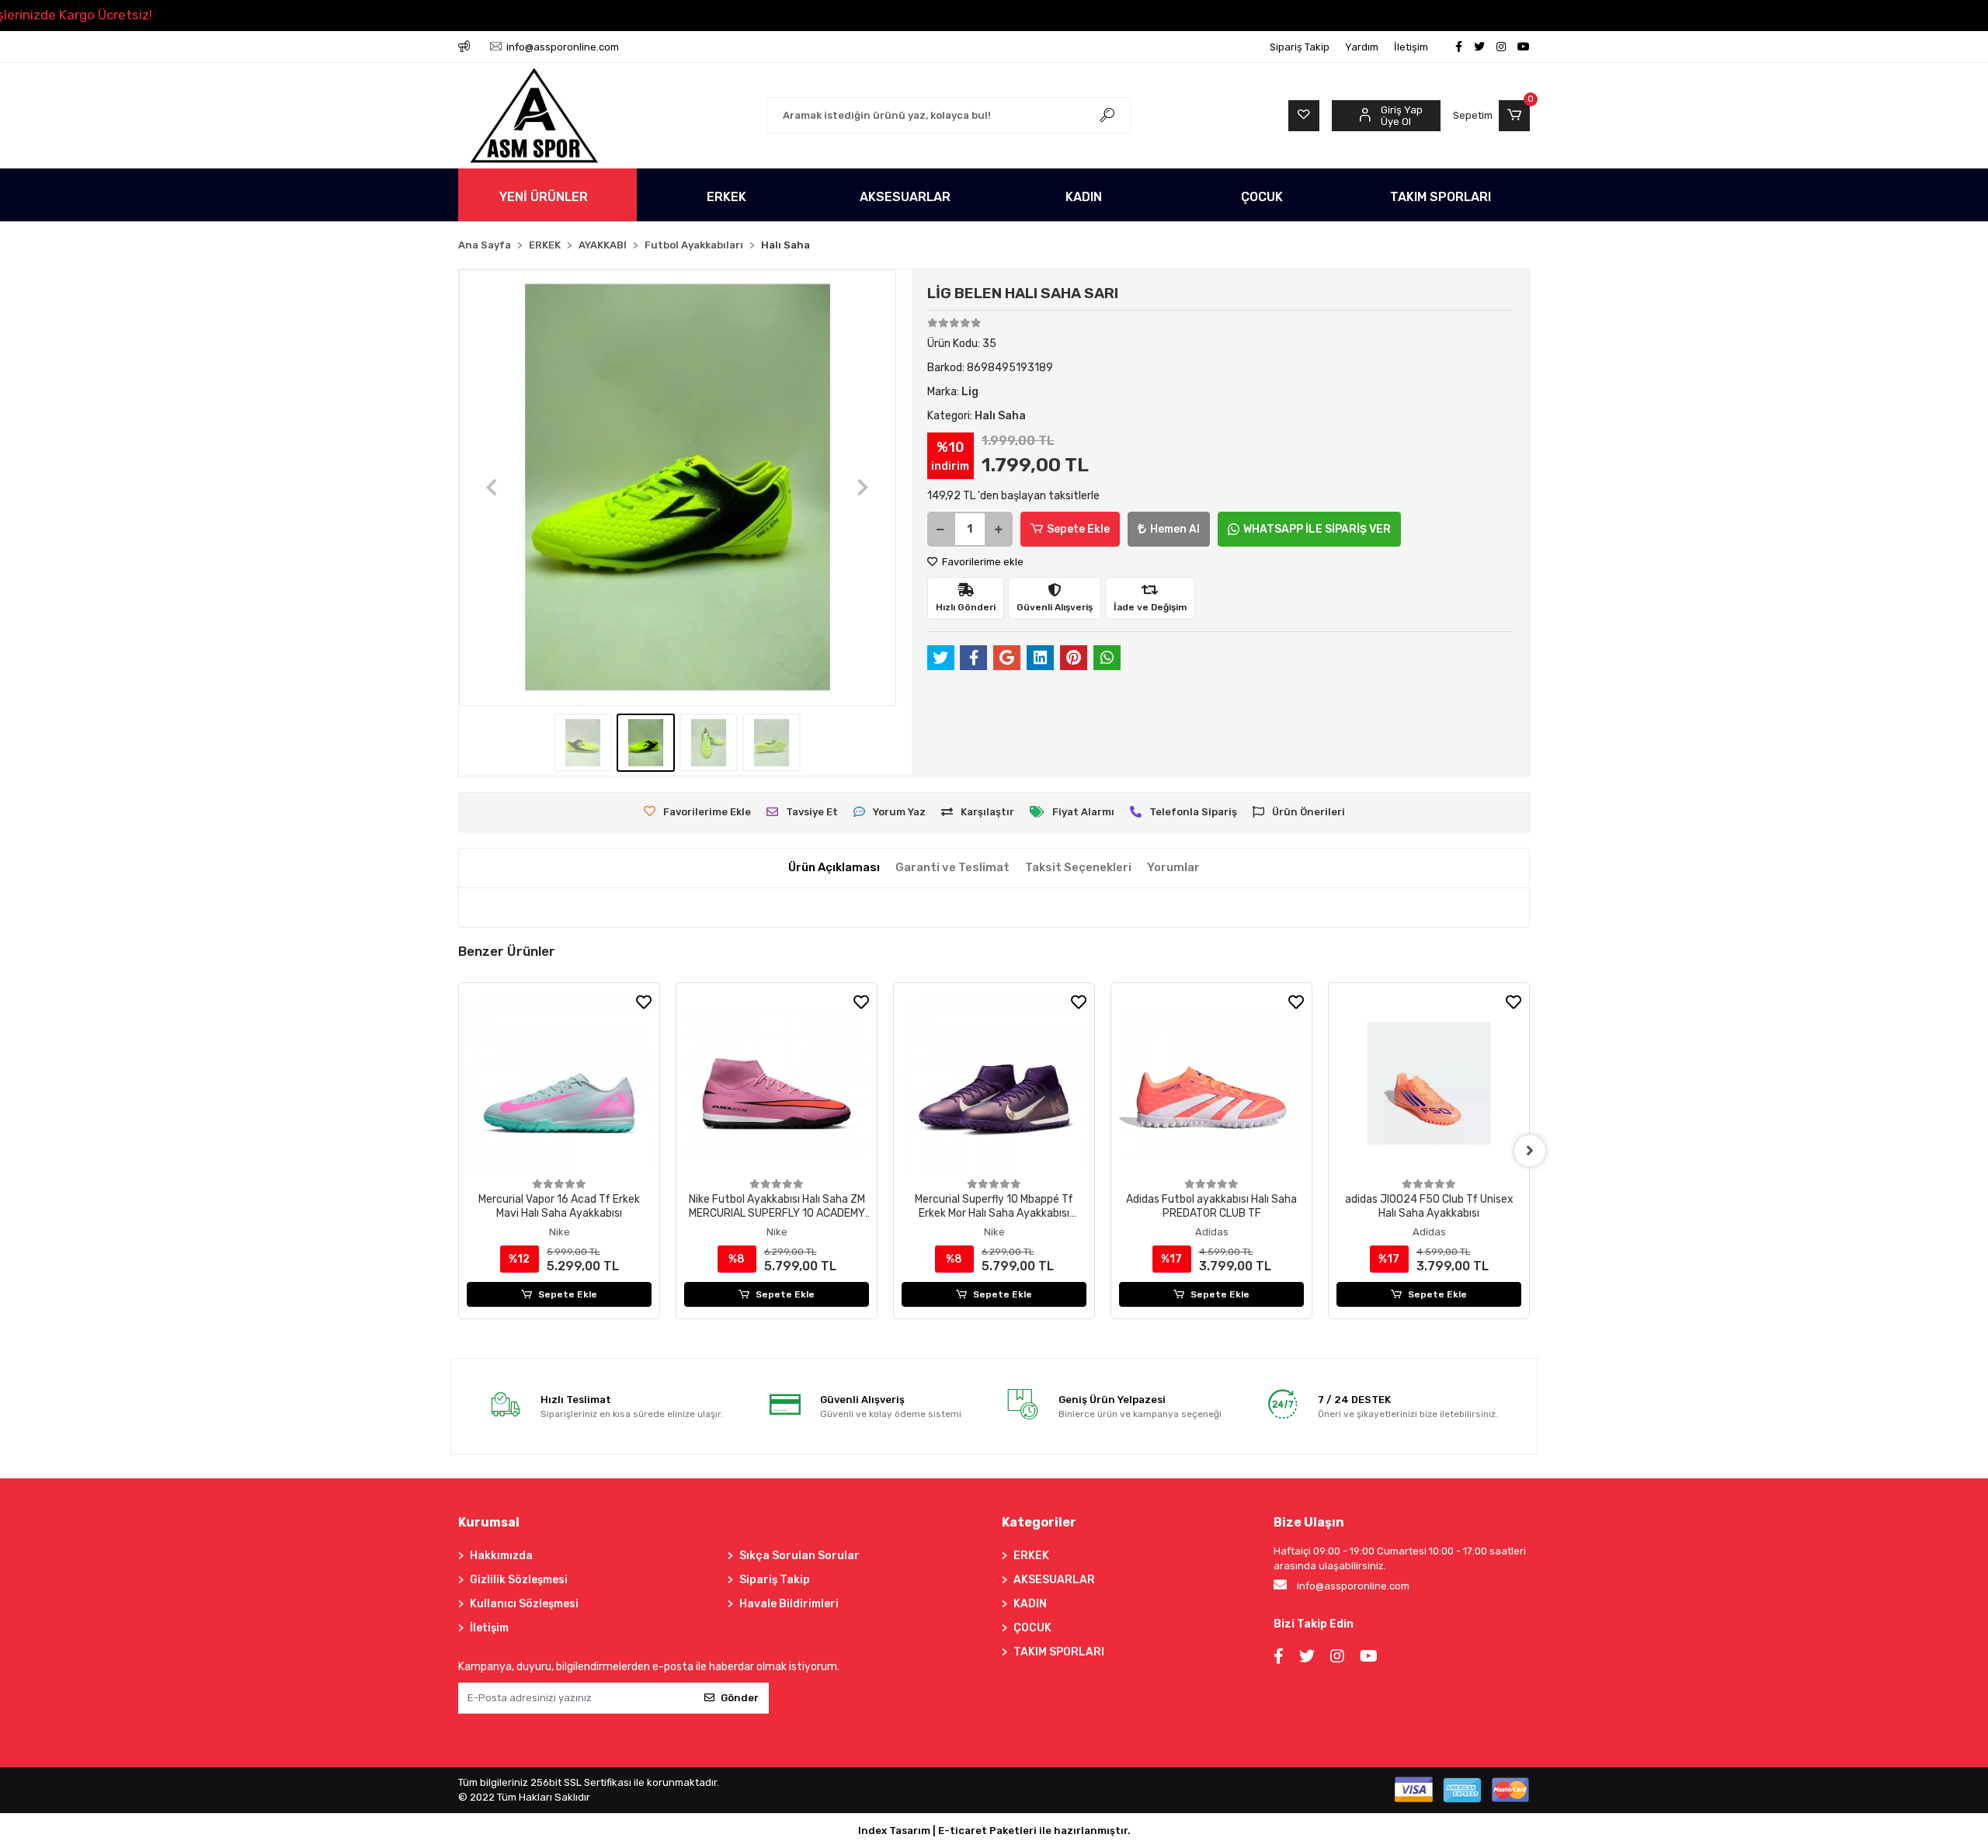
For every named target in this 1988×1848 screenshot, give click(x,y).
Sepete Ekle (1078, 529)
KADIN (1030, 1604)
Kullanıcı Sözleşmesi (524, 1604)
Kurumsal (489, 1522)
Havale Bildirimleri (789, 1604)
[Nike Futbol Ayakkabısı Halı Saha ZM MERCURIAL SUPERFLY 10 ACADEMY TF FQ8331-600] (777, 1083)
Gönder (740, 1698)
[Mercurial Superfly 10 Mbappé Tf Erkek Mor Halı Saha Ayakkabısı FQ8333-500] (994, 1083)
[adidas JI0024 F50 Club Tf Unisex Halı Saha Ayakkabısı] (1429, 1083)
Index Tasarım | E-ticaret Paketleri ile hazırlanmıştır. (994, 1831)
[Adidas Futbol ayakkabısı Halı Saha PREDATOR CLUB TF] (1211, 1083)
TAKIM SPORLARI (1059, 1652)
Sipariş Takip (1300, 47)
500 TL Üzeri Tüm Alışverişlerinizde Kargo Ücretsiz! (342, 15)
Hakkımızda (501, 1556)
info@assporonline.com (1353, 1586)
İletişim (1411, 47)
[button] (1491, 116)
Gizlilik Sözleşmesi (519, 1580)
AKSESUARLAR (1054, 1580)
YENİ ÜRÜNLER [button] (544, 197)
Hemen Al (1175, 529)
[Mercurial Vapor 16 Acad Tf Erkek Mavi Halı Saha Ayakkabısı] (559, 1083)
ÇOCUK (1032, 1628)
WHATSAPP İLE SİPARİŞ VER (1317, 529)
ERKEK (1031, 1556)
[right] (1530, 1151)
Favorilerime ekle (982, 562)
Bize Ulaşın (1309, 1522)
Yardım (1362, 47)
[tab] (834, 868)
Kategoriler (1039, 1522)
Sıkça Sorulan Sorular (799, 1556)
